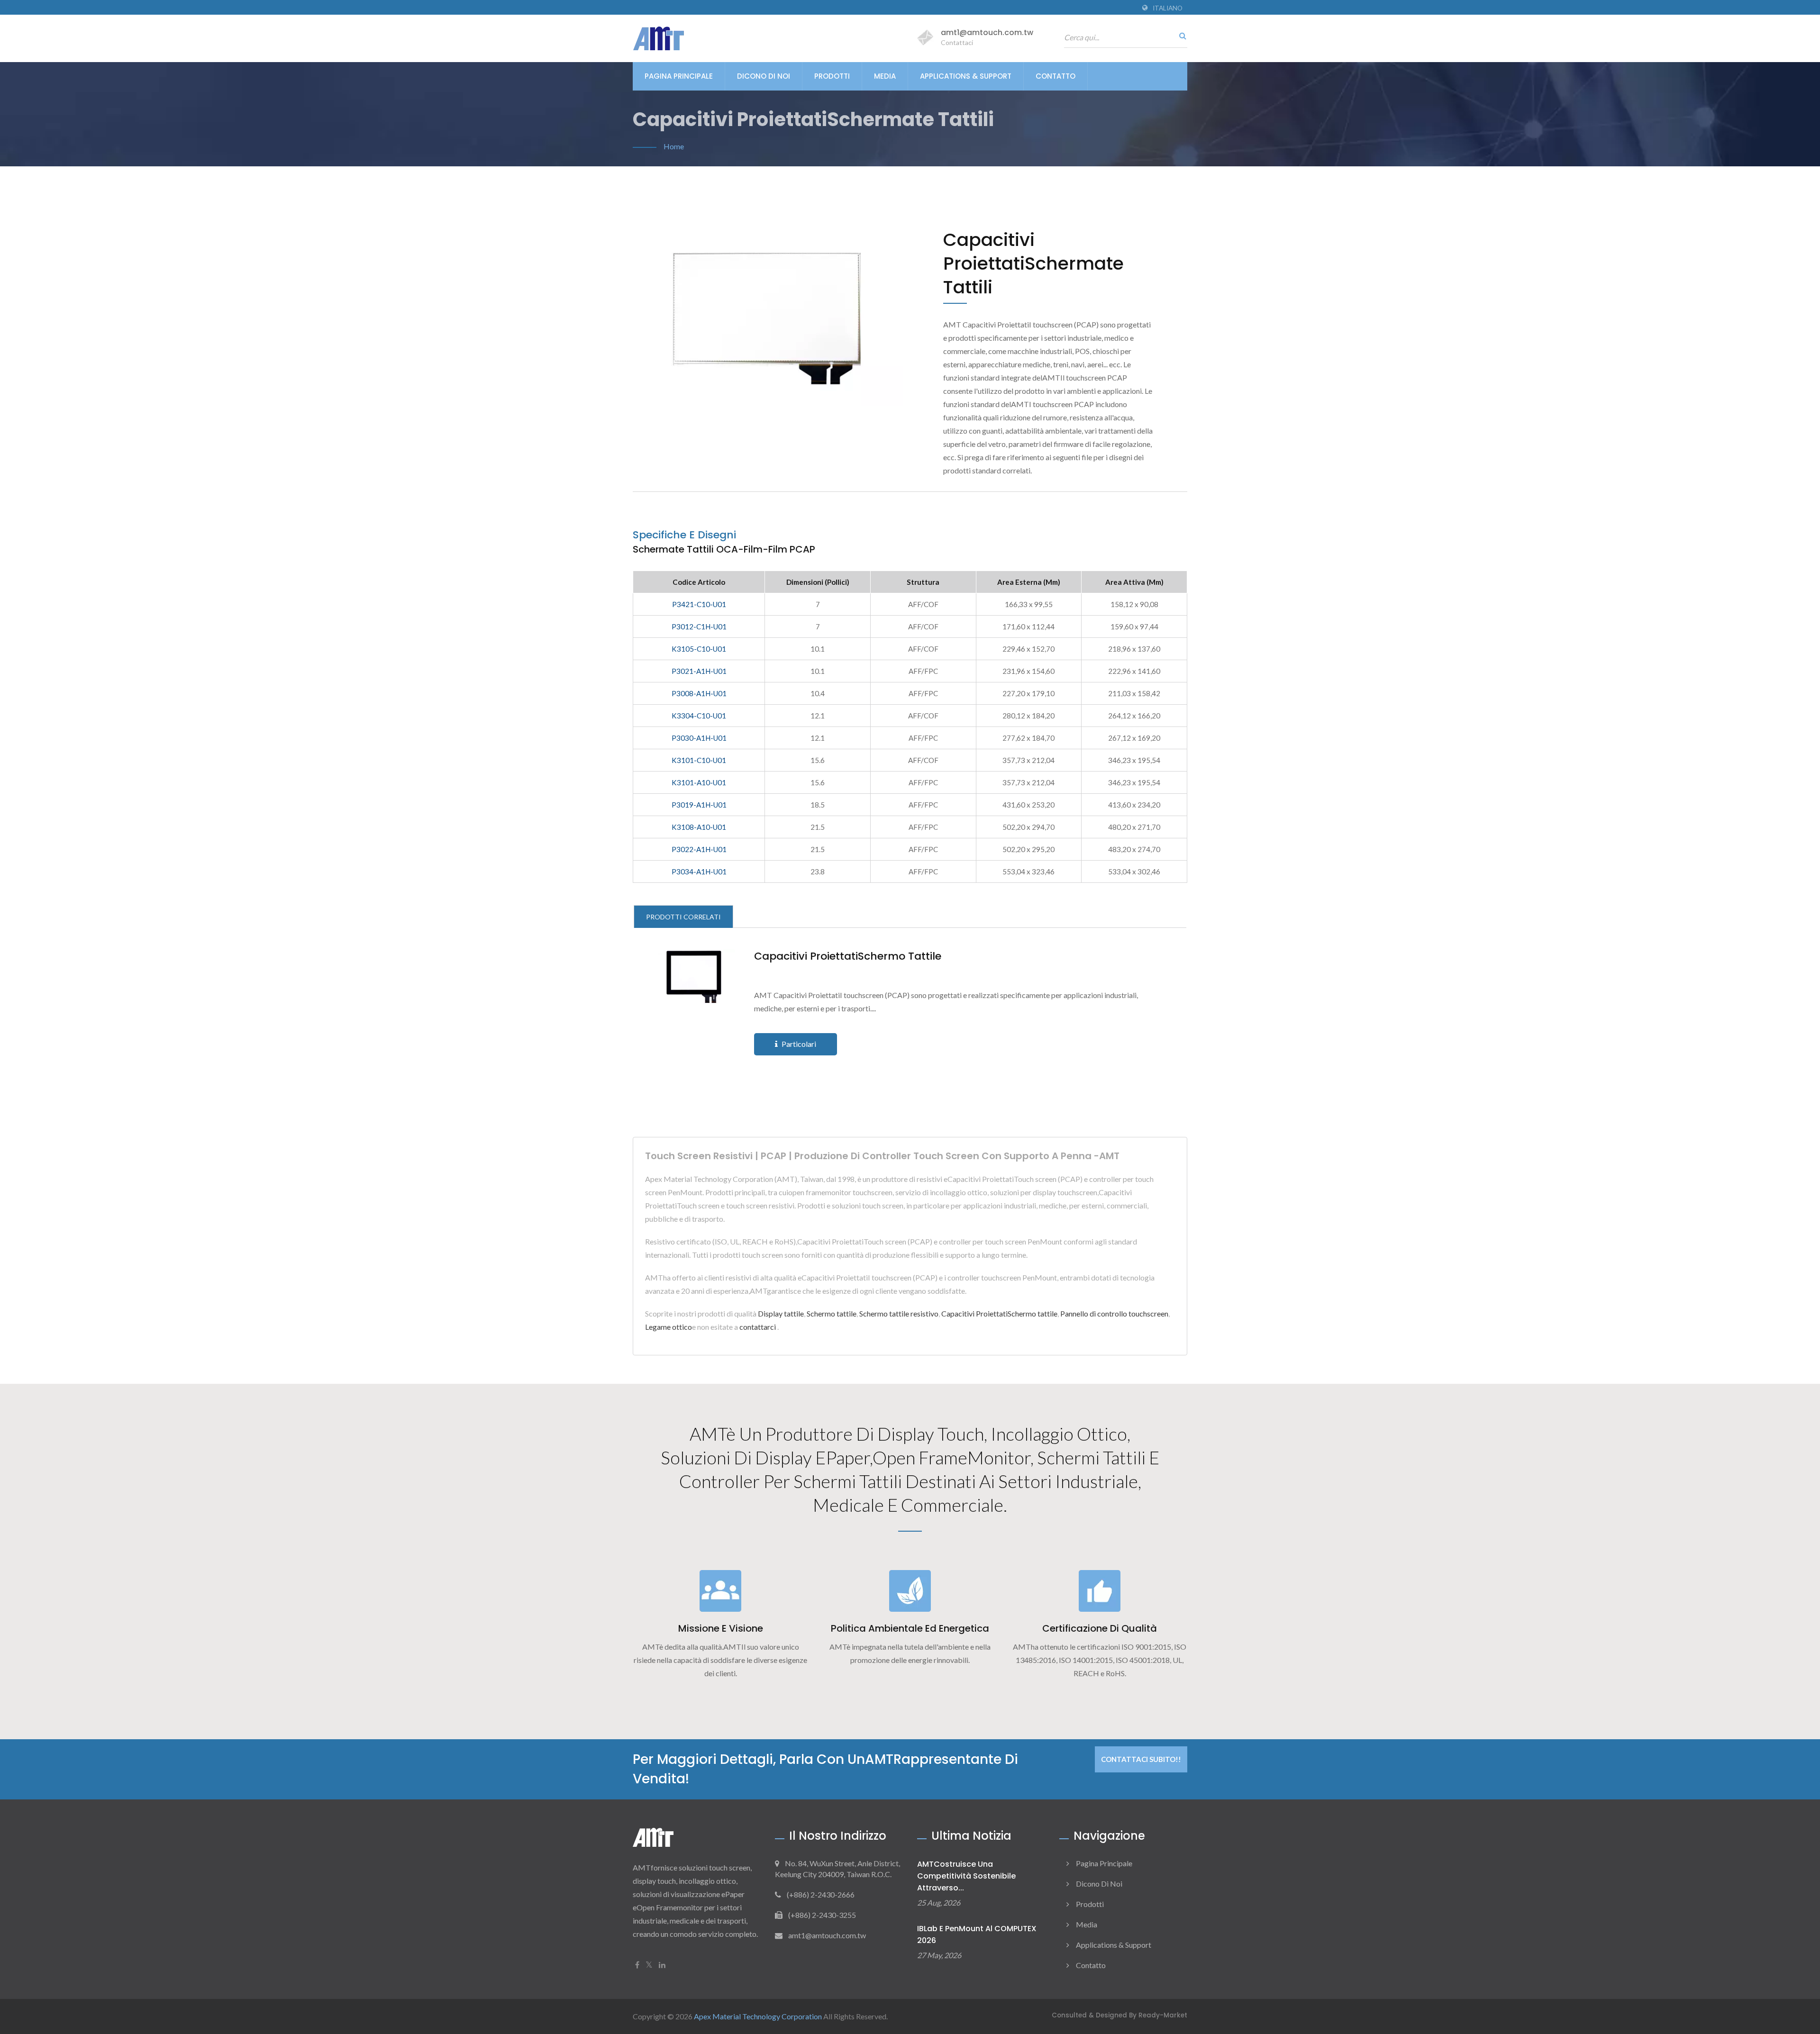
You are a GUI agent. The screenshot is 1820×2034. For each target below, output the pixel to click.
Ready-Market (1163, 2015)
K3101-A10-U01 (699, 782)
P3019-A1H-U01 (699, 805)
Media (885, 76)
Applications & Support (966, 76)
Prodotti (832, 76)
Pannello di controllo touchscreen (1114, 1313)
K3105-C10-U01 (699, 649)
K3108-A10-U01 (699, 827)
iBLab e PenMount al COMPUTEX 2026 (977, 1934)
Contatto (1056, 76)
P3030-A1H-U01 (699, 738)
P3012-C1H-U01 (699, 627)
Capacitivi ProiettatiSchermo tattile (848, 956)
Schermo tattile (832, 1313)
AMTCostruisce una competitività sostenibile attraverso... (966, 1876)
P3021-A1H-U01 (699, 671)
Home (674, 146)
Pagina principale (679, 76)
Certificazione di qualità (1100, 1628)
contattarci (758, 1327)
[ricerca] (1180, 36)
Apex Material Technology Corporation (758, 2016)
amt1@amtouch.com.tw (987, 32)
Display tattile (781, 1313)
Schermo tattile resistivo (899, 1313)
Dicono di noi (764, 76)
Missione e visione (721, 1628)
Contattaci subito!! (1141, 1759)
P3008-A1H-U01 (699, 693)
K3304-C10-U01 (699, 716)
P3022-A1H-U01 (699, 849)
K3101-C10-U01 (699, 760)
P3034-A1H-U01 (699, 872)
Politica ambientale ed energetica (910, 1628)
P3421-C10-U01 (699, 604)
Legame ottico (669, 1327)
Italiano (1168, 8)
